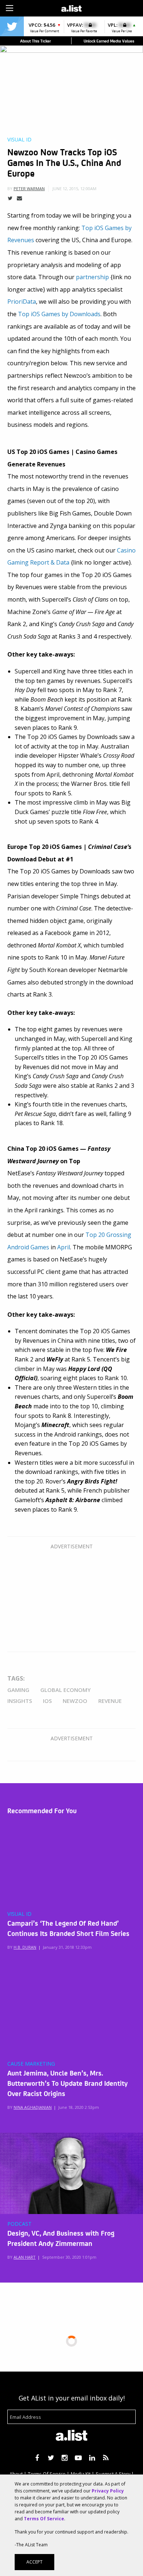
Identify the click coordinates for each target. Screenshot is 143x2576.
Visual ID (19, 140)
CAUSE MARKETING (31, 2064)
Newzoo (75, 1701)
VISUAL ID (19, 1914)
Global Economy (65, 1690)
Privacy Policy (108, 2491)
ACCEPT (34, 2562)
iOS (47, 1701)
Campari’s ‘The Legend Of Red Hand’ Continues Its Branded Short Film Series (68, 1928)
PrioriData (22, 302)
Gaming (18, 1690)
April (64, 1247)
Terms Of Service (44, 2519)
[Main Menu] (10, 8)
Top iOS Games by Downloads (59, 314)
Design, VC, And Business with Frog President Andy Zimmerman (61, 2238)
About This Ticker (36, 41)
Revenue (110, 1701)
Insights (20, 1701)
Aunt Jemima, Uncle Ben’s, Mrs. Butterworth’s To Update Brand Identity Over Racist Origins (67, 2083)
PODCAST (19, 2224)
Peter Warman (29, 189)
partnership (92, 277)
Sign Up (104, 7)
